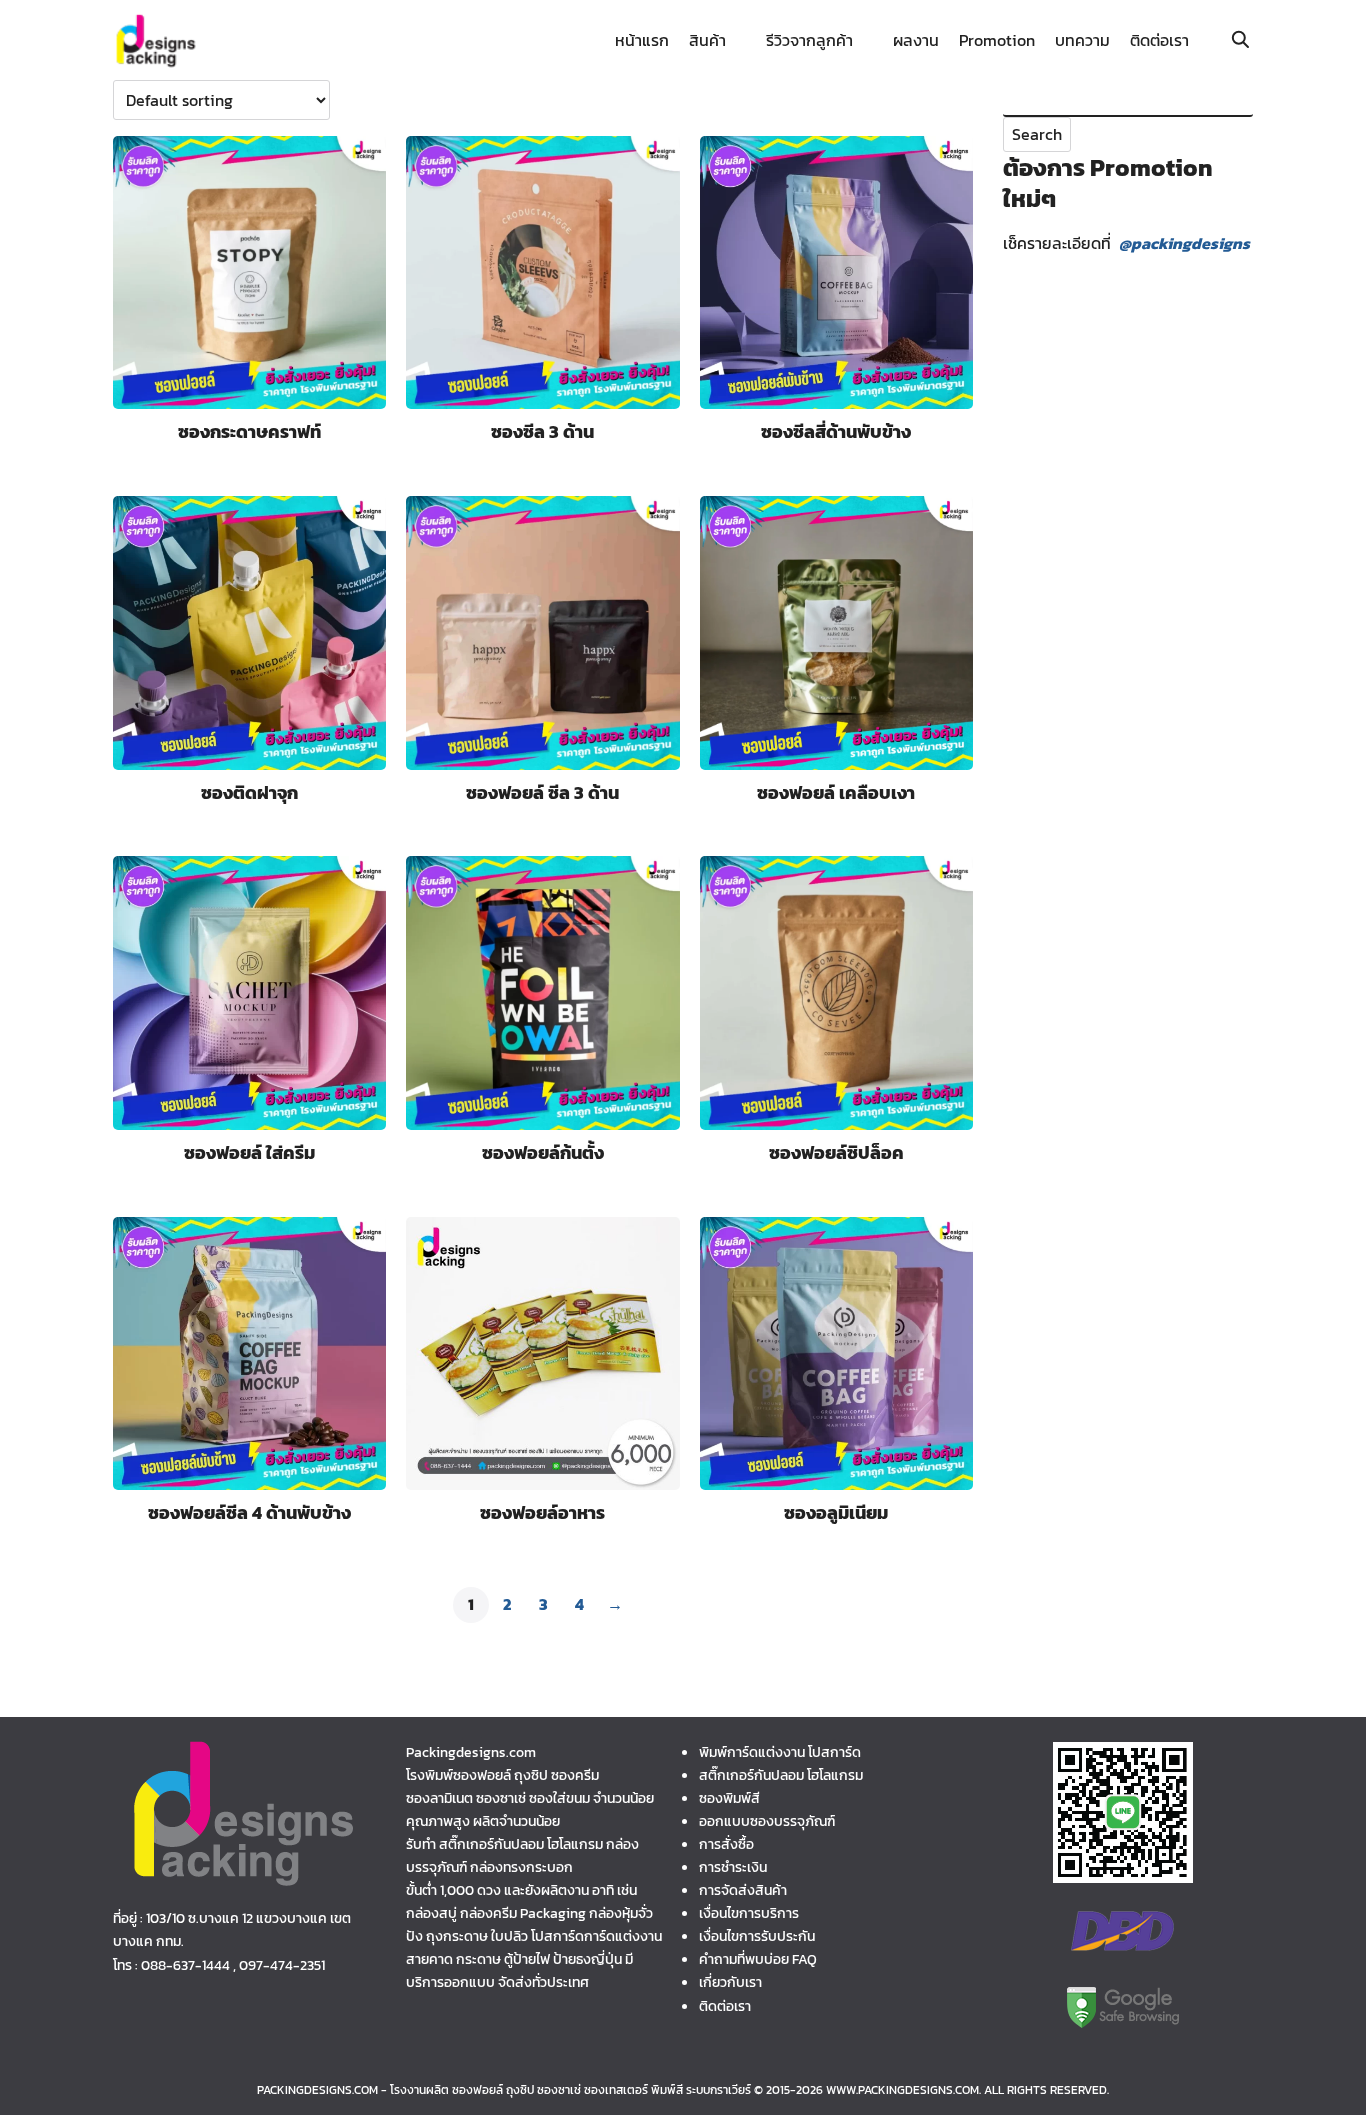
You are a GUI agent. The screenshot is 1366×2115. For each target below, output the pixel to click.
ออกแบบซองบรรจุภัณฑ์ (767, 1821)
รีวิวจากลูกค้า (809, 40)
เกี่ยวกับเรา (730, 1982)
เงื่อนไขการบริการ (749, 1913)
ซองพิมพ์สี (729, 1798)
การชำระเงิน (733, 1867)
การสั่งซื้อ (726, 1844)
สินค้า (707, 40)
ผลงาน (916, 40)
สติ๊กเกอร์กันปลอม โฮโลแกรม (781, 1775)
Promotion (997, 40)
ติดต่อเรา (1159, 40)
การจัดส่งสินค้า (743, 1890)
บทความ (1082, 40)
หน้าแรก (642, 40)
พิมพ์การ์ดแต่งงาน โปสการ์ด (780, 1752)
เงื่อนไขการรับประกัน (757, 1936)
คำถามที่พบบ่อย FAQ (758, 1959)
